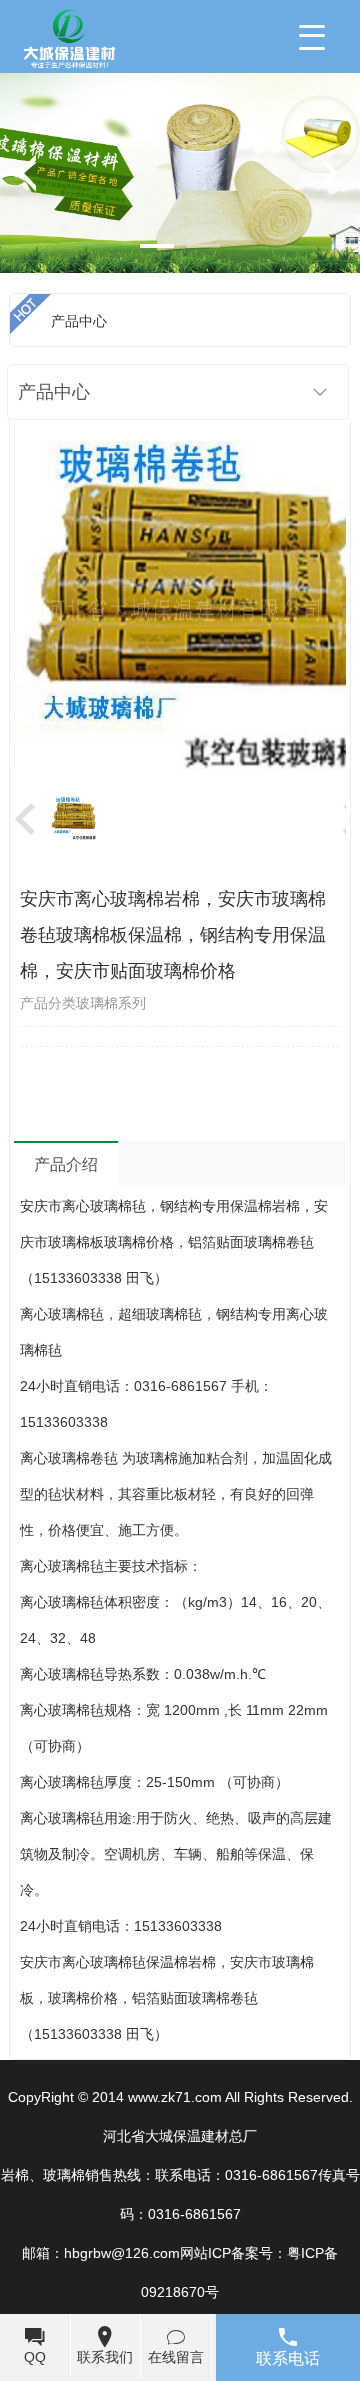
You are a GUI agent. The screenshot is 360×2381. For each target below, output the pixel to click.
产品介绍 (66, 1164)
